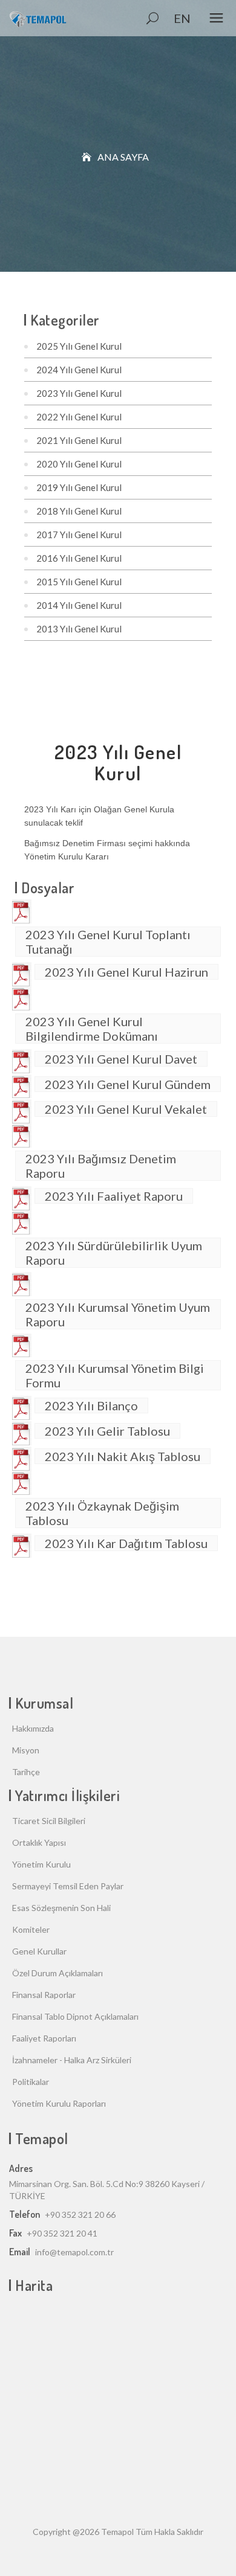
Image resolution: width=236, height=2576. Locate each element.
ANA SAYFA (123, 157)
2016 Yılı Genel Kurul (79, 558)
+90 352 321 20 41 (62, 2233)
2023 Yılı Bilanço (91, 1405)
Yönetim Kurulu (41, 1864)
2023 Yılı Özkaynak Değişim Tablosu (102, 1513)
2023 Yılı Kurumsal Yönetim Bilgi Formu (115, 1375)
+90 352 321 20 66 (80, 2215)
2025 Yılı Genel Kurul (79, 346)
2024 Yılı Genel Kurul (79, 370)
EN (182, 18)
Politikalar (31, 2082)
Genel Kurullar (39, 1951)
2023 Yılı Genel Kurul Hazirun (126, 972)
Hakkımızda (33, 1728)
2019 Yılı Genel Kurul (79, 487)
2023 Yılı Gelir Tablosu (107, 1431)
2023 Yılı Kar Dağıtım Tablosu (126, 1543)
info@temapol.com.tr (74, 2252)
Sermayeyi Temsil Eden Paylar (68, 1886)
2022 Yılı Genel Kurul (79, 417)
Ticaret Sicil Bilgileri (49, 1821)
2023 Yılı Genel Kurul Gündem (128, 1084)
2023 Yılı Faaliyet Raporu (114, 1196)
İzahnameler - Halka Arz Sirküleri (72, 2060)
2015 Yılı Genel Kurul (79, 582)
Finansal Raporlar (44, 1995)
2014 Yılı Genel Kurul (79, 605)
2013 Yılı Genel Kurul (79, 629)
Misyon (26, 1750)
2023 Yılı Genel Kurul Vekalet (126, 1109)
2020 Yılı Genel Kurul (79, 464)
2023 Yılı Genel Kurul (79, 393)
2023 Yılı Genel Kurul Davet (121, 1059)
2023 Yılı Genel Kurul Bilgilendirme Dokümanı (92, 1029)
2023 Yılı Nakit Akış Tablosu (123, 1456)
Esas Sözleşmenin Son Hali (61, 1908)
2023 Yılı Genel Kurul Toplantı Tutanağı (108, 942)
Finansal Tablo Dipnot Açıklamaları (75, 2016)
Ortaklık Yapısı (39, 1842)
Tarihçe (26, 1772)
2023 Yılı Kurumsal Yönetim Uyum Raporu (118, 1314)
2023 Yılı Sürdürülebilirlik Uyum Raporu (114, 1253)
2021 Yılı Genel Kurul (79, 440)
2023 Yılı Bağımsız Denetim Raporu (101, 1166)
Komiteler (31, 1929)
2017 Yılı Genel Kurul (79, 535)
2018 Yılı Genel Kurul (79, 511)
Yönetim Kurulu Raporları (59, 2103)
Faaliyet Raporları (44, 2038)
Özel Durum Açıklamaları (57, 1973)
